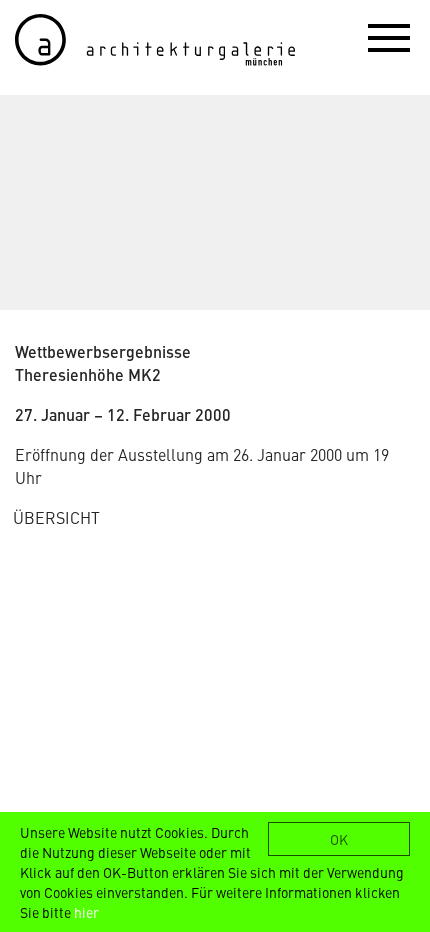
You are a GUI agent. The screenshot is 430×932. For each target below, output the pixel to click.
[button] (389, 37)
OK (339, 839)
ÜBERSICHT (56, 517)
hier (86, 912)
